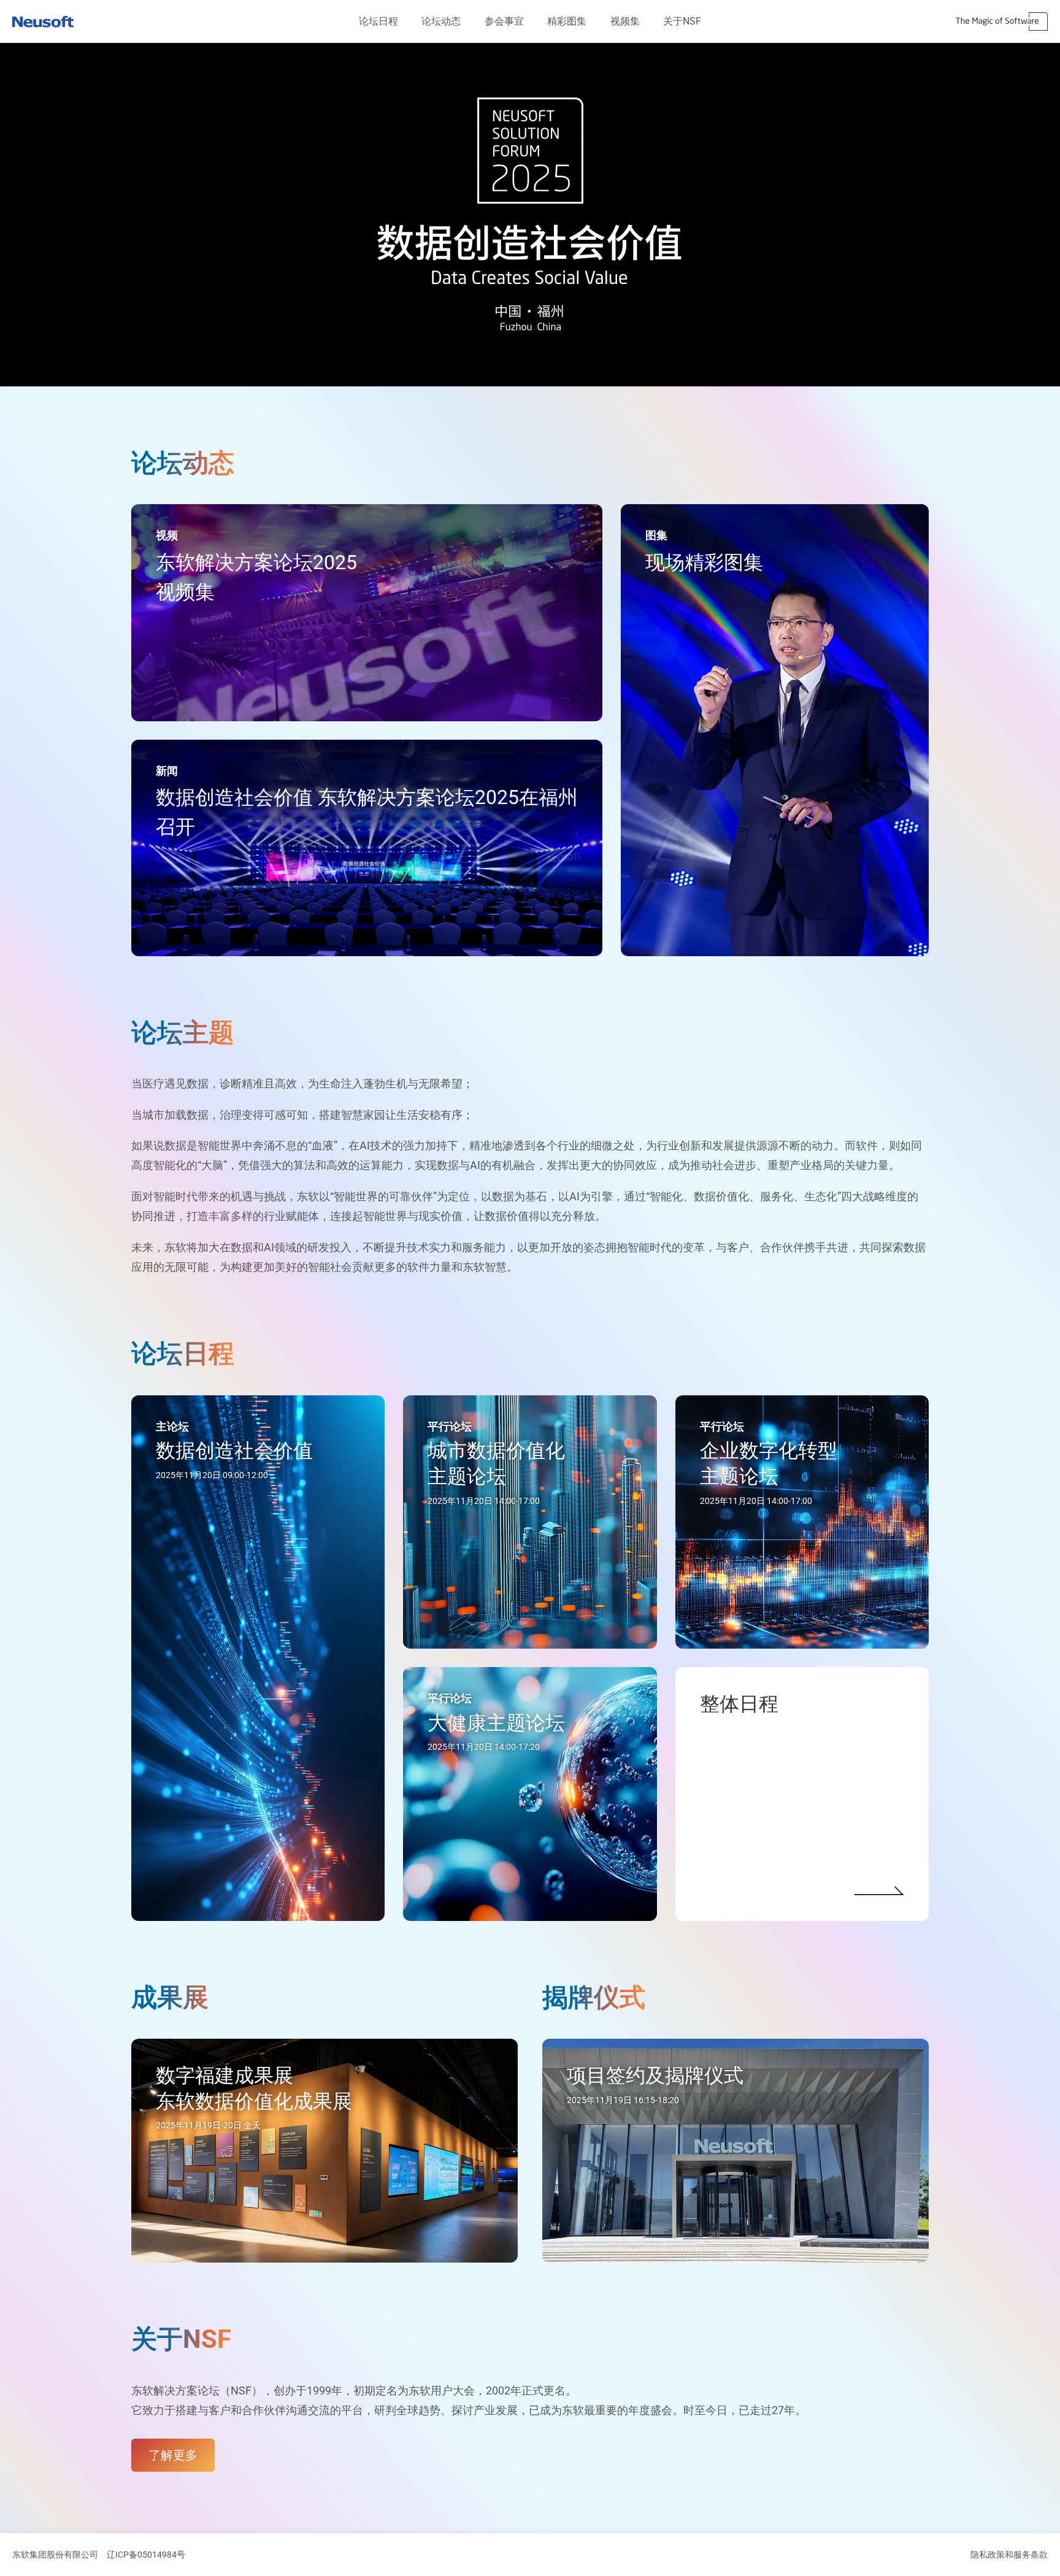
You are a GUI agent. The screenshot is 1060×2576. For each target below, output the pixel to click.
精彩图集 (567, 21)
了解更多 (173, 2455)
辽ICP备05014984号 (146, 2555)
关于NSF (682, 21)
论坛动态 (441, 21)
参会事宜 (504, 21)
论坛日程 (378, 21)
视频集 (625, 21)
